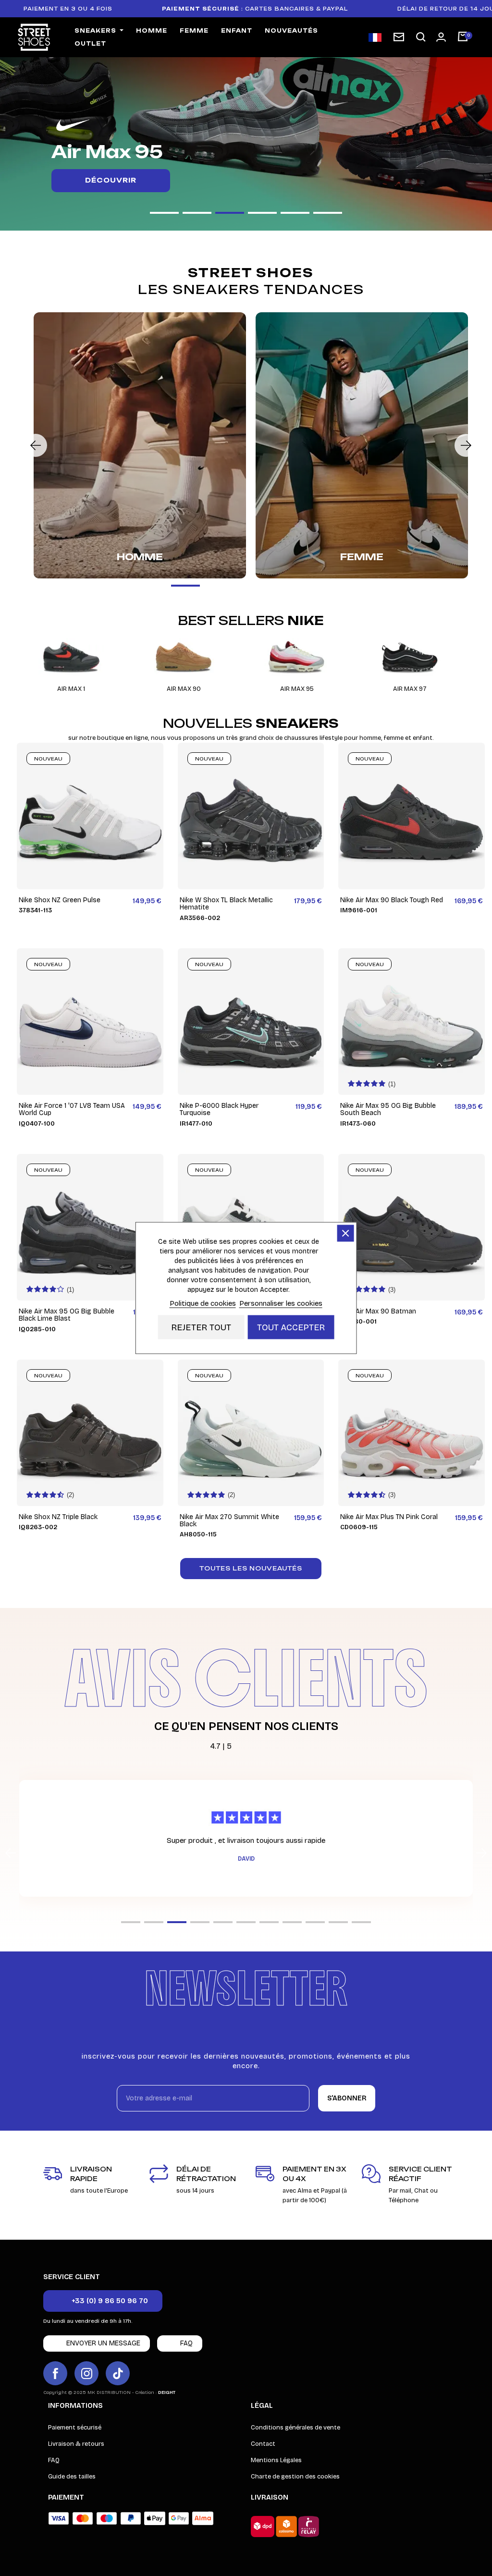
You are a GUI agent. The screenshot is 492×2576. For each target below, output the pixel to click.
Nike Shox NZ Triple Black (58, 1517)
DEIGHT (167, 2392)
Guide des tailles (72, 2477)
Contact (263, 2444)
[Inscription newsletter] (399, 37)
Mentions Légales (276, 2460)
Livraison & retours (76, 2444)
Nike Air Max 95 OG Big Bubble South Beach (388, 1110)
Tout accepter (291, 1327)
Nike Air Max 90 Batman (378, 1311)
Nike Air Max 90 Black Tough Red (392, 900)
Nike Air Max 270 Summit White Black (229, 1521)
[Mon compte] (441, 37)
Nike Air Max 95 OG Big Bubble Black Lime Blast (67, 1315)
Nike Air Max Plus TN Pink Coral (389, 1517)
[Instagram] (86, 2373)
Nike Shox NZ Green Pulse (60, 900)
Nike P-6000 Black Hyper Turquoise (219, 1110)
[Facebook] (55, 2373)
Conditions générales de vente (295, 2428)
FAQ (54, 2460)
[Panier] (463, 37)
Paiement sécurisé (75, 2428)
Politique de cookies (203, 1303)
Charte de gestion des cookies (295, 2477)
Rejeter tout (201, 1327)
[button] (421, 37)
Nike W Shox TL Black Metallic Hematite (226, 904)
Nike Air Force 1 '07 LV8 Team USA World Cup (72, 1110)
